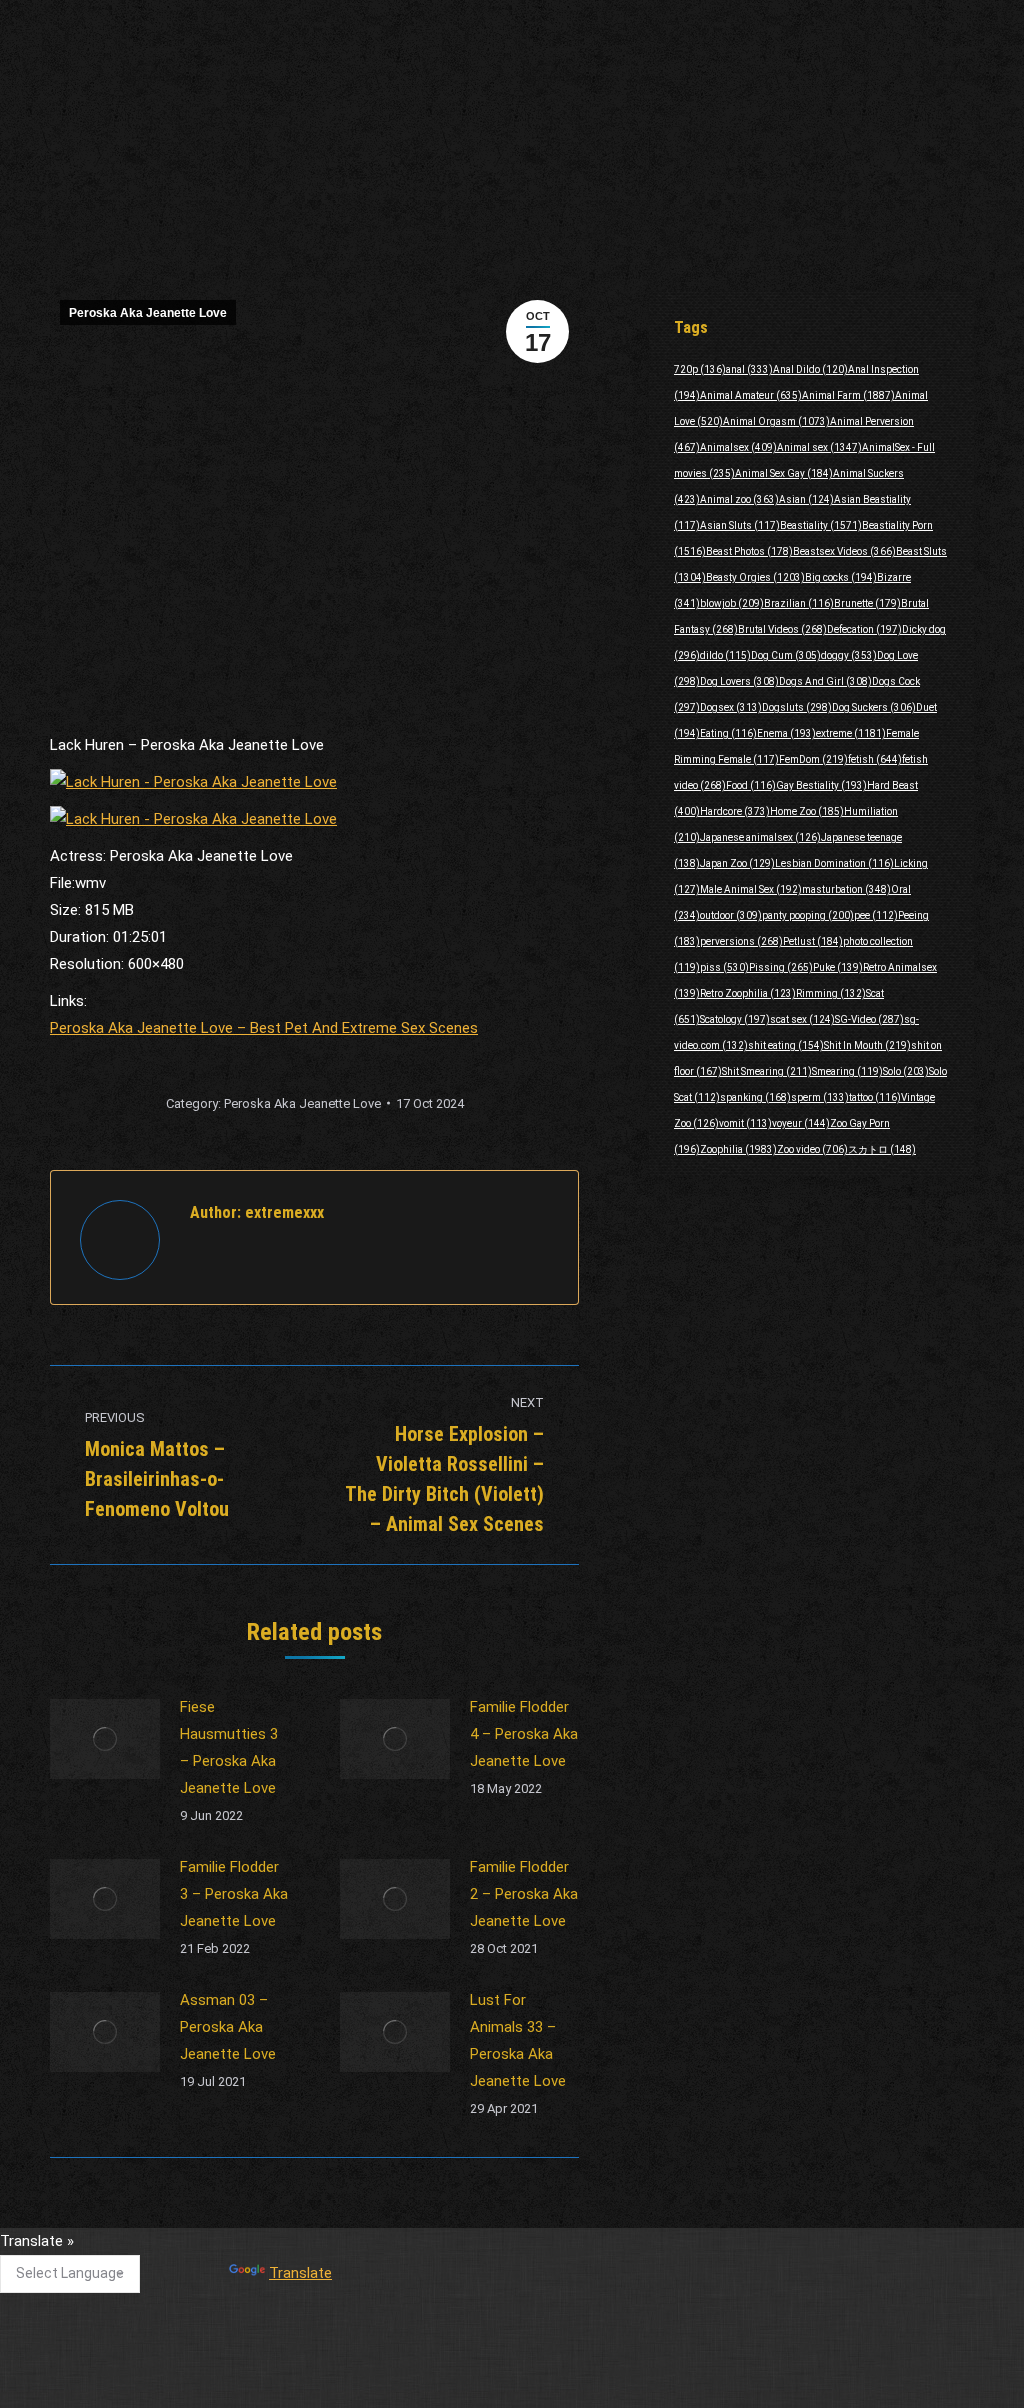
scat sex (802, 1019)
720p (700, 369)
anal (749, 369)
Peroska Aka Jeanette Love (148, 313)
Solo (906, 1071)
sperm (820, 1097)
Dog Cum (786, 655)
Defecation (864, 629)
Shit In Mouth (867, 1045)
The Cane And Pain (435, 2250)
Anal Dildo (810, 369)
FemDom (813, 759)
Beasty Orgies (755, 577)
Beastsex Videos (844, 551)
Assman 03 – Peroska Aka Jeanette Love (228, 2027)
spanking (755, 1097)
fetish (875, 759)
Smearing (847, 1071)
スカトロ (882, 1149)
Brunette (867, 603)
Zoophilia (738, 1149)
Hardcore (735, 811)
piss (724, 967)
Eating (728, 733)
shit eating (786, 1045)
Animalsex (738, 447)
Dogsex (731, 707)
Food (751, 785)
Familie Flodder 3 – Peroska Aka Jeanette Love (234, 1894)
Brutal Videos (782, 629)
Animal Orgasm (776, 421)
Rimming (831, 993)
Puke (838, 967)
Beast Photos (749, 551)
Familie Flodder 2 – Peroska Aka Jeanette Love (524, 1894)
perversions (741, 941)
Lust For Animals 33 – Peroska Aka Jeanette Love (518, 2040)
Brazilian (799, 603)
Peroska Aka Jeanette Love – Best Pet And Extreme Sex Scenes (264, 1028)
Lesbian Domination (834, 863)
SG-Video (869, 1019)
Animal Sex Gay (784, 473)
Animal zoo (739, 499)
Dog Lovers (739, 681)
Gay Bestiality (821, 785)
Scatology (735, 1019)
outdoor (731, 915)
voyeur (801, 1123)
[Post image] (105, 1739)
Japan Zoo (737, 863)
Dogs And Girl (825, 681)
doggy (849, 655)
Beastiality (821, 525)
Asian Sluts (740, 525)
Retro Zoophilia (748, 993)
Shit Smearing (767, 1071)
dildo (725, 655)
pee (876, 915)
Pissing (781, 967)
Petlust (813, 941)
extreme (851, 733)
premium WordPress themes (420, 2378)
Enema (786, 733)
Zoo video (812, 1149)
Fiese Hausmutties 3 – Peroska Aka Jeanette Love (229, 1747)
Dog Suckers (874, 707)
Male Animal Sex (751, 889)
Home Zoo (807, 811)
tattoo (875, 1097)
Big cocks (841, 577)
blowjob (732, 603)
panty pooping (808, 915)
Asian (806, 499)
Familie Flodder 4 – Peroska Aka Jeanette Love (524, 1734)
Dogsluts (797, 707)
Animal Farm (848, 395)
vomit (745, 1123)
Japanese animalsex (760, 837)
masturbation (846, 889)
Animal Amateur (751, 395)
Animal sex (819, 447)
